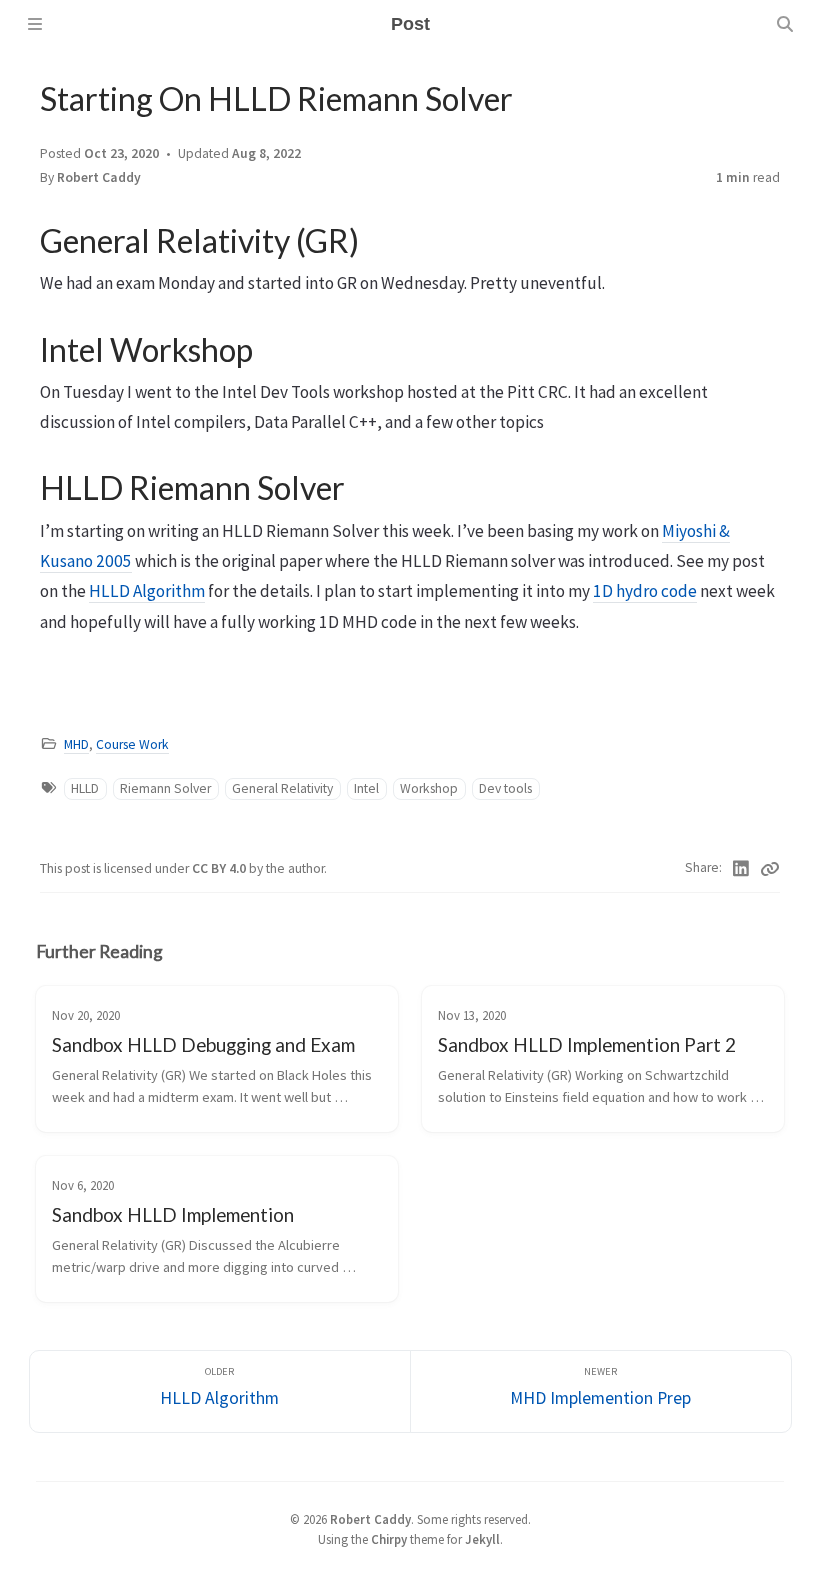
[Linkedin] (741, 869)
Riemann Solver (165, 788)
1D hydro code (645, 591)
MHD (76, 744)
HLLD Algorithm (147, 591)
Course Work (132, 744)
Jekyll (482, 1539)
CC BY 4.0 (220, 868)
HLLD (85, 788)
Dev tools (505, 788)
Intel (366, 788)
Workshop (429, 788)
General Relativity (282, 788)
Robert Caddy (99, 177)
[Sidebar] (35, 24)
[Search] (785, 24)
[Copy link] (770, 869)
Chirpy (389, 1539)
